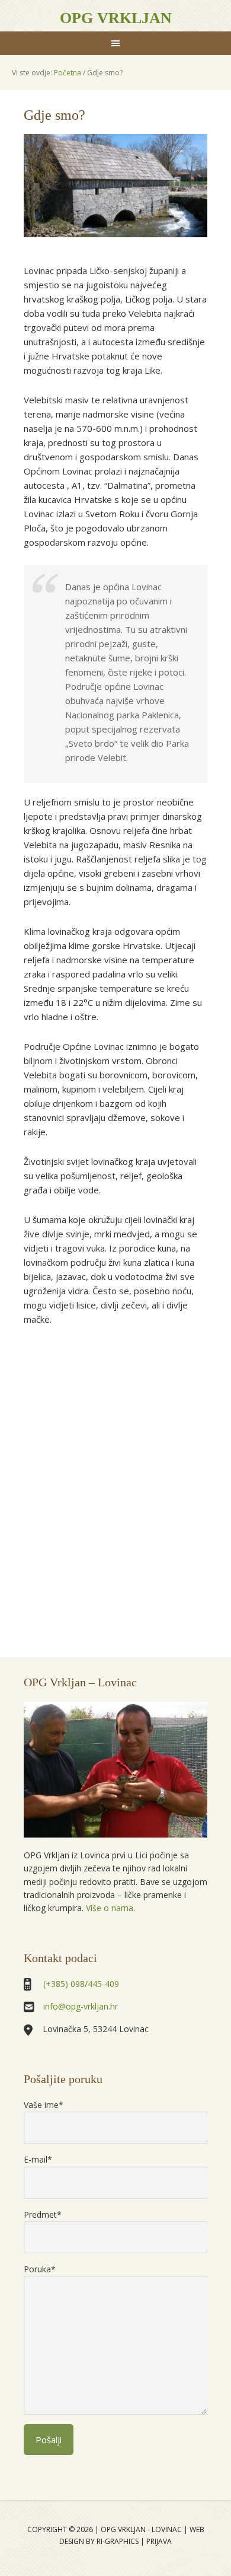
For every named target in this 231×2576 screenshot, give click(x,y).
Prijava (159, 2541)
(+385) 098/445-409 (81, 1984)
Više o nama (108, 1908)
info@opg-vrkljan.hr (81, 2006)
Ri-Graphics (118, 2541)
